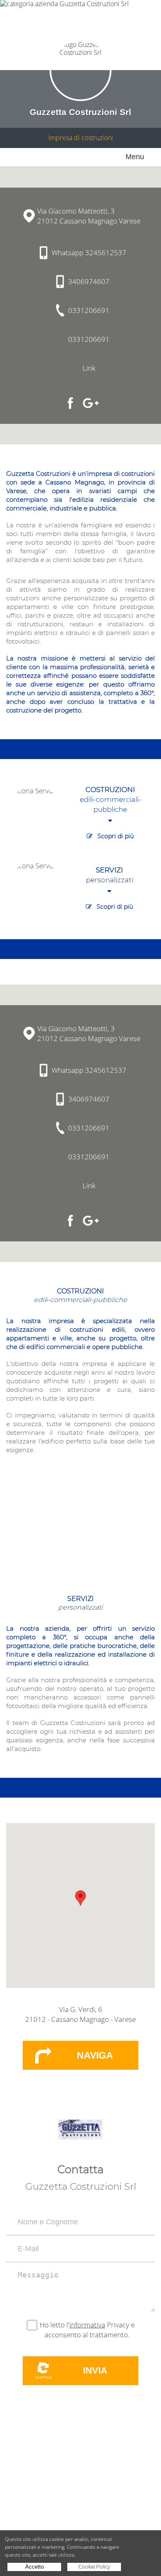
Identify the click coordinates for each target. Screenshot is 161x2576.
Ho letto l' (54, 2325)
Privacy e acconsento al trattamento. (90, 2330)
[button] (80, 1898)
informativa (87, 2325)
